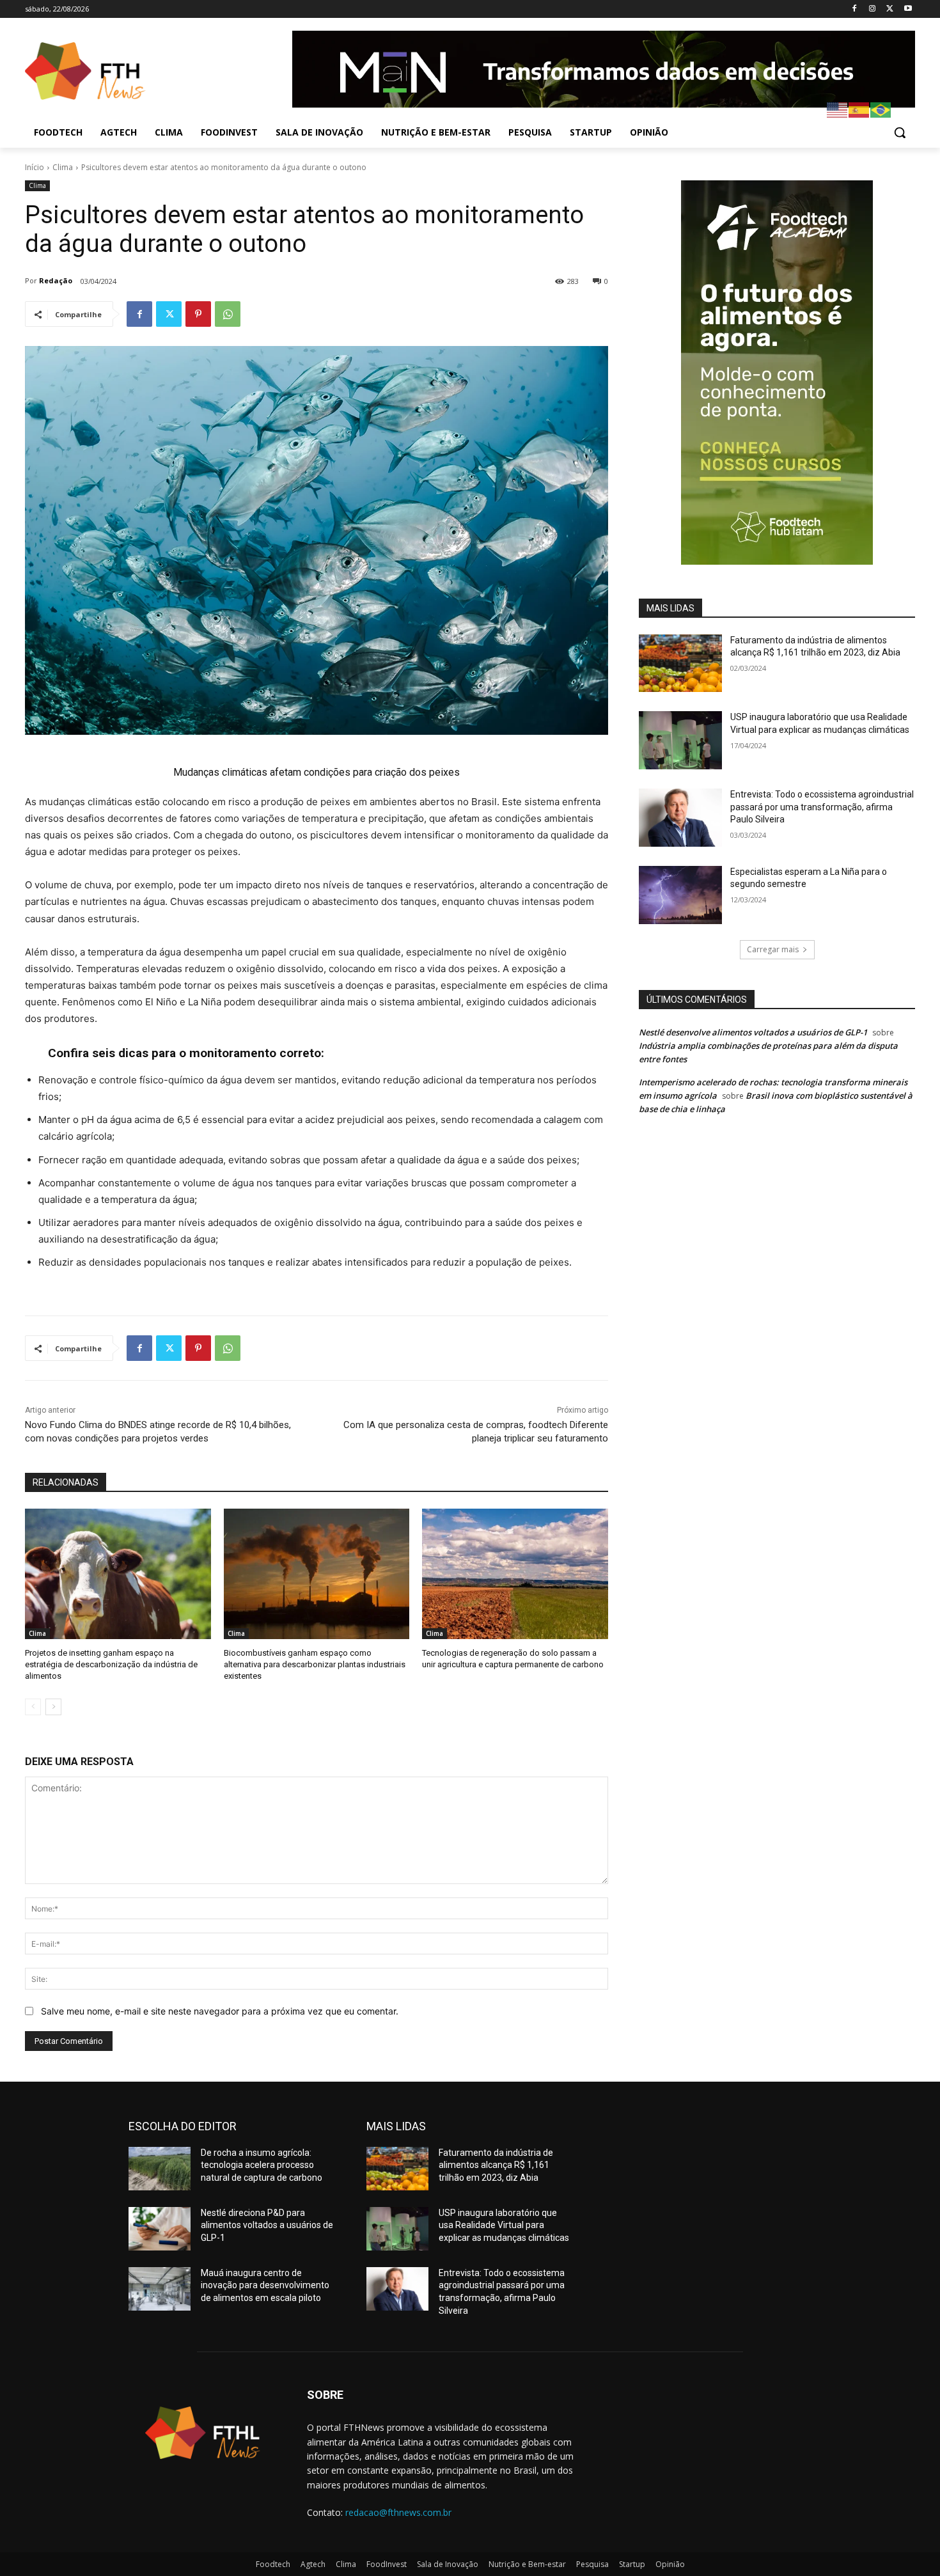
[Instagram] (873, 9)
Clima (63, 167)
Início (35, 167)
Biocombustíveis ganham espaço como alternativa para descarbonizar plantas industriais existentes (315, 1664)
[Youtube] (908, 9)
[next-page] (53, 1707)
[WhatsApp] (228, 314)
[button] (900, 132)
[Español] (859, 109)
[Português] (881, 109)
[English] (838, 109)
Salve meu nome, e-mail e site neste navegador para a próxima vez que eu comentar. (220, 2011)
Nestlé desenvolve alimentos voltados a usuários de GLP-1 (753, 1032)
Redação (56, 280)
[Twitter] (890, 9)
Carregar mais (773, 949)
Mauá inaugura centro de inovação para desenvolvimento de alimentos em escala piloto (265, 2285)
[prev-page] (33, 1707)
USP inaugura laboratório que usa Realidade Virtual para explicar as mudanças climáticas (504, 2225)
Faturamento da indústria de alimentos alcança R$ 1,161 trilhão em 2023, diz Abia (496, 2165)
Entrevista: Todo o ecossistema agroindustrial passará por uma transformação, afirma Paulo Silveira (822, 807)
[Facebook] (855, 9)
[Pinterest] (198, 314)
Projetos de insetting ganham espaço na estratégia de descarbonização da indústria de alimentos (111, 1664)
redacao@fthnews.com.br (398, 2512)
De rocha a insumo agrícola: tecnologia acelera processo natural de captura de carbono (262, 2165)
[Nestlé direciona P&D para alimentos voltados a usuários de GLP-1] (160, 2229)
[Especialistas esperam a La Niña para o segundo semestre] (680, 895)
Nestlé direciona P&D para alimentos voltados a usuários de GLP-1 (267, 2225)
